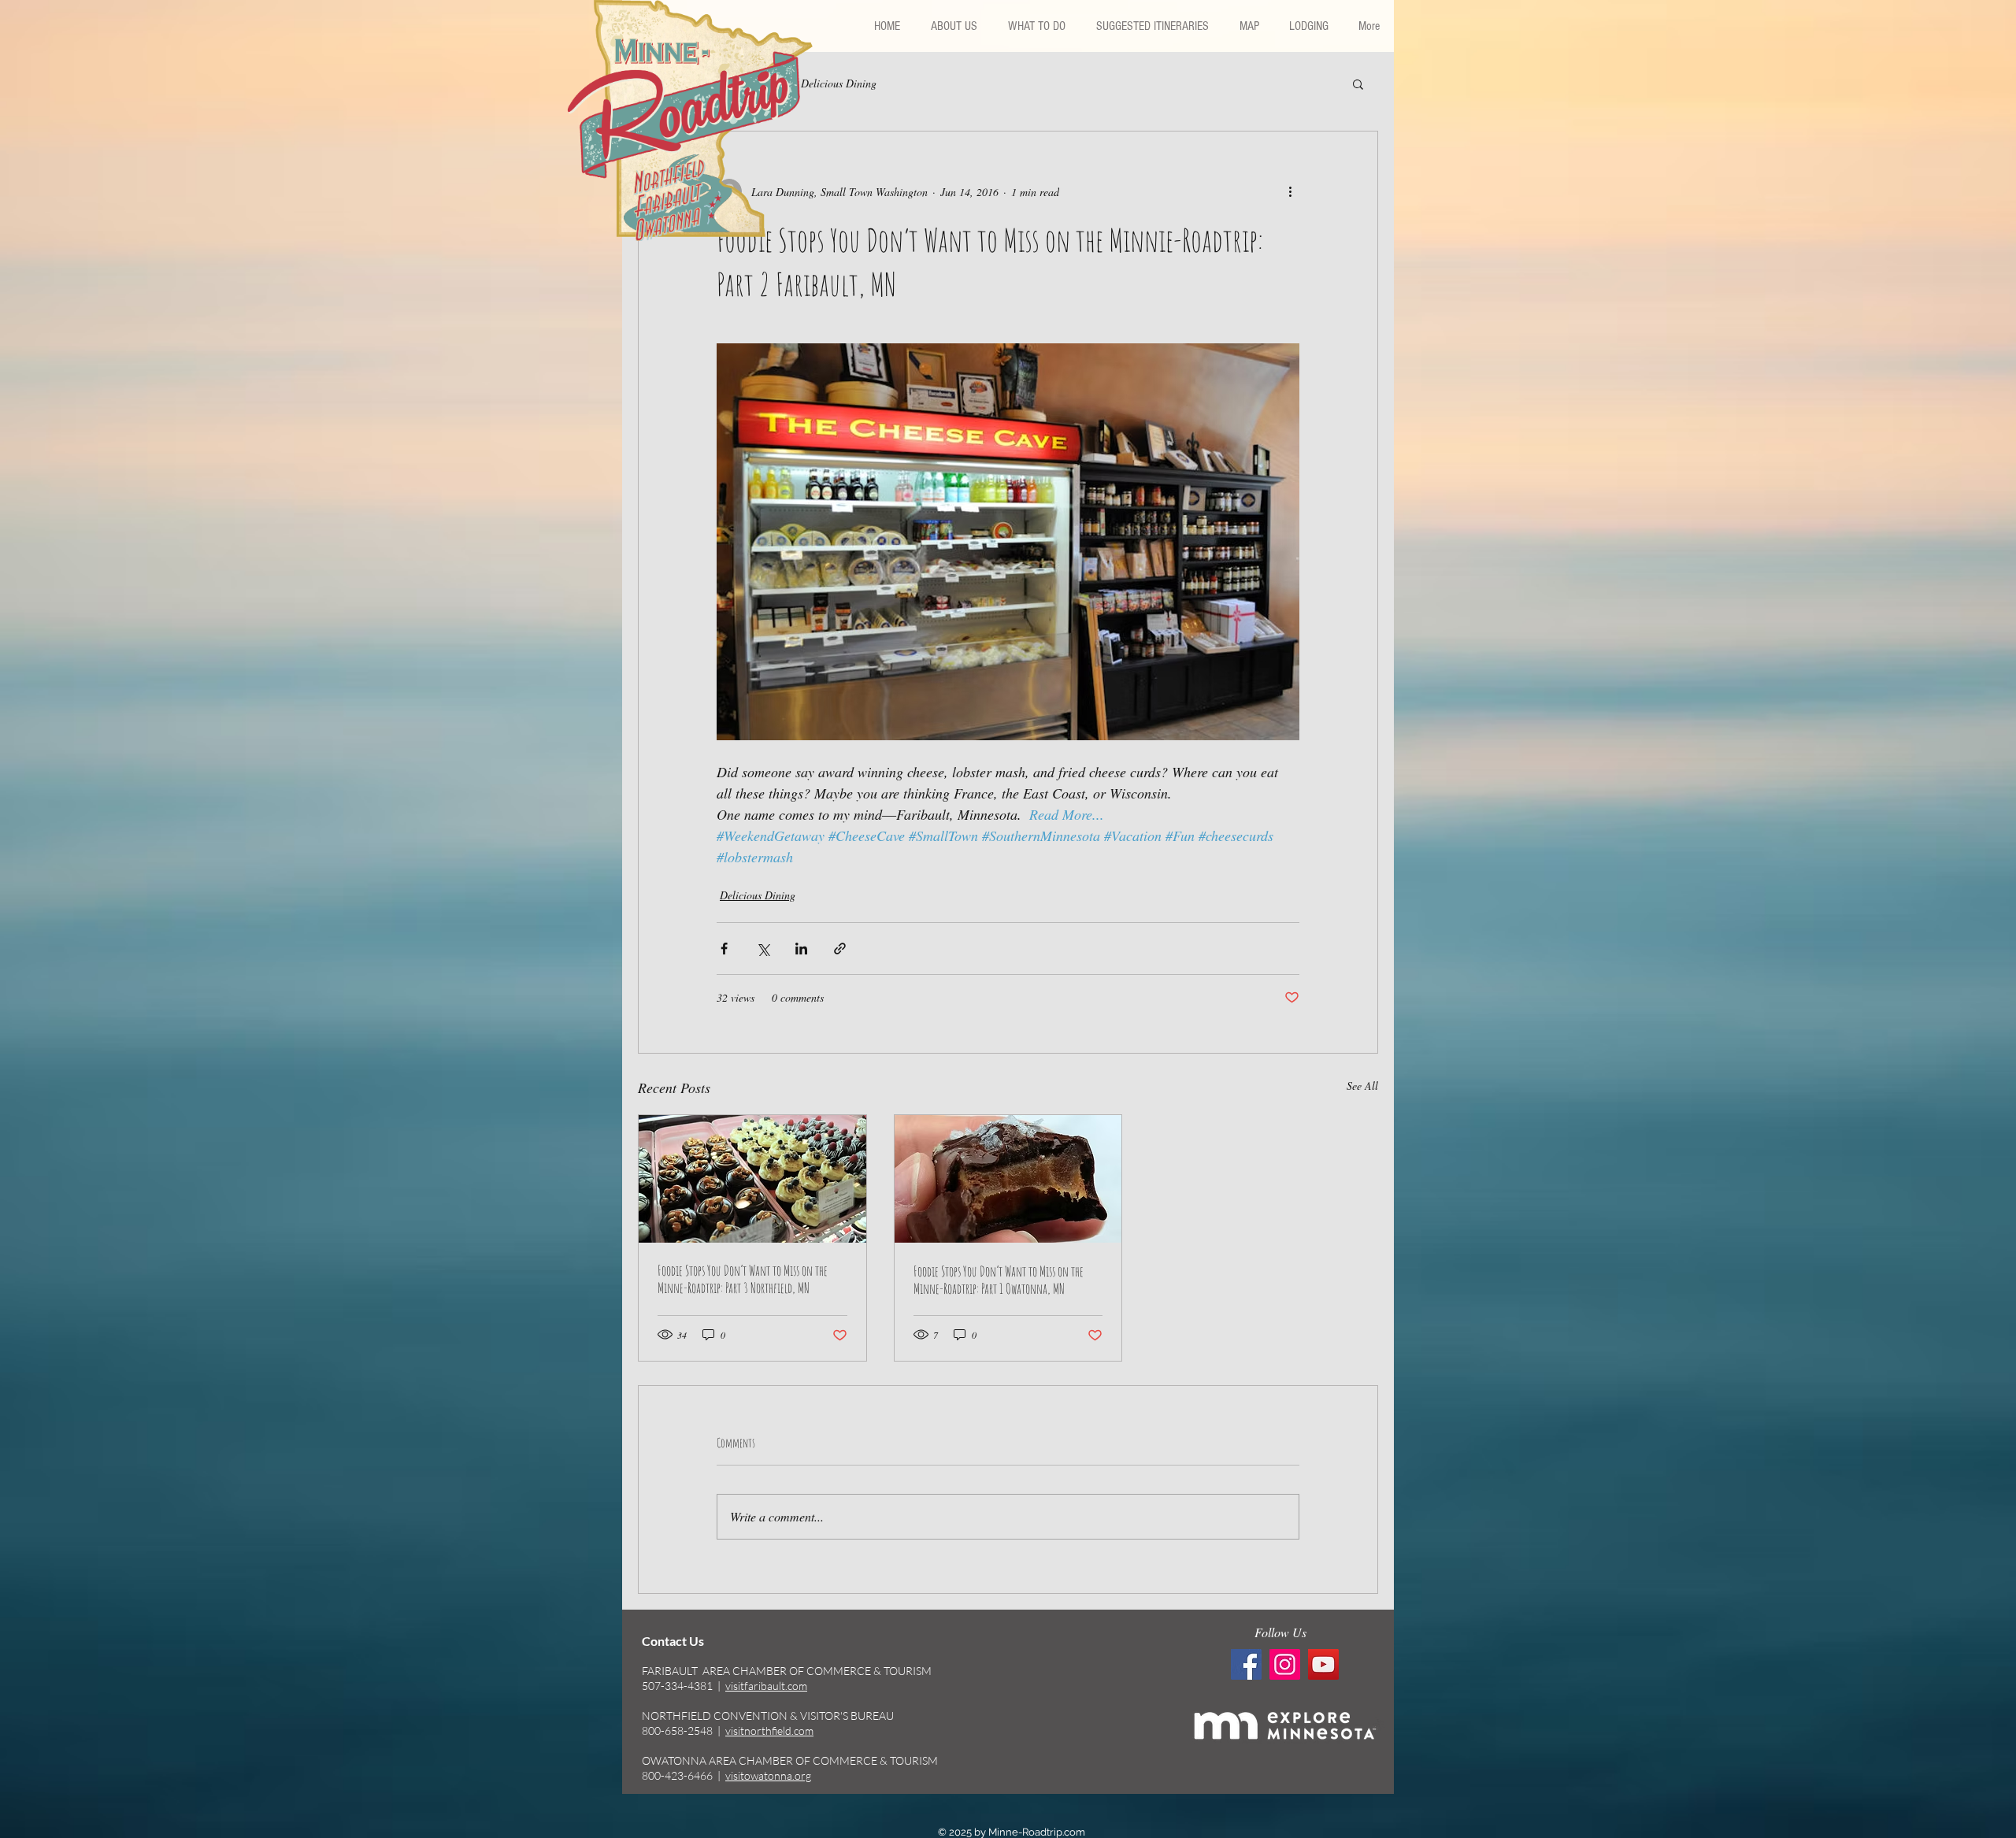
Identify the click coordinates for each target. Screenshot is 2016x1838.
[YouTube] (1323, 1664)
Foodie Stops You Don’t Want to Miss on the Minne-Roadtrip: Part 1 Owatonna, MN (999, 1280)
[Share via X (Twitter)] (763, 949)
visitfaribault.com (766, 1686)
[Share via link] (840, 949)
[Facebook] (1246, 1664)
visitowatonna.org (768, 1775)
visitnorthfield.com (769, 1731)
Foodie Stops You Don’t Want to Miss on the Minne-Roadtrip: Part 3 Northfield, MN (743, 1279)
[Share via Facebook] (724, 949)
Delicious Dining (839, 83)
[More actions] (1290, 191)
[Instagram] (1285, 1664)
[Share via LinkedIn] (801, 949)
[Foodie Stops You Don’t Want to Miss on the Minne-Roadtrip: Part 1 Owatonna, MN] (1008, 1179)
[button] (1152, 26)
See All (1362, 1086)
